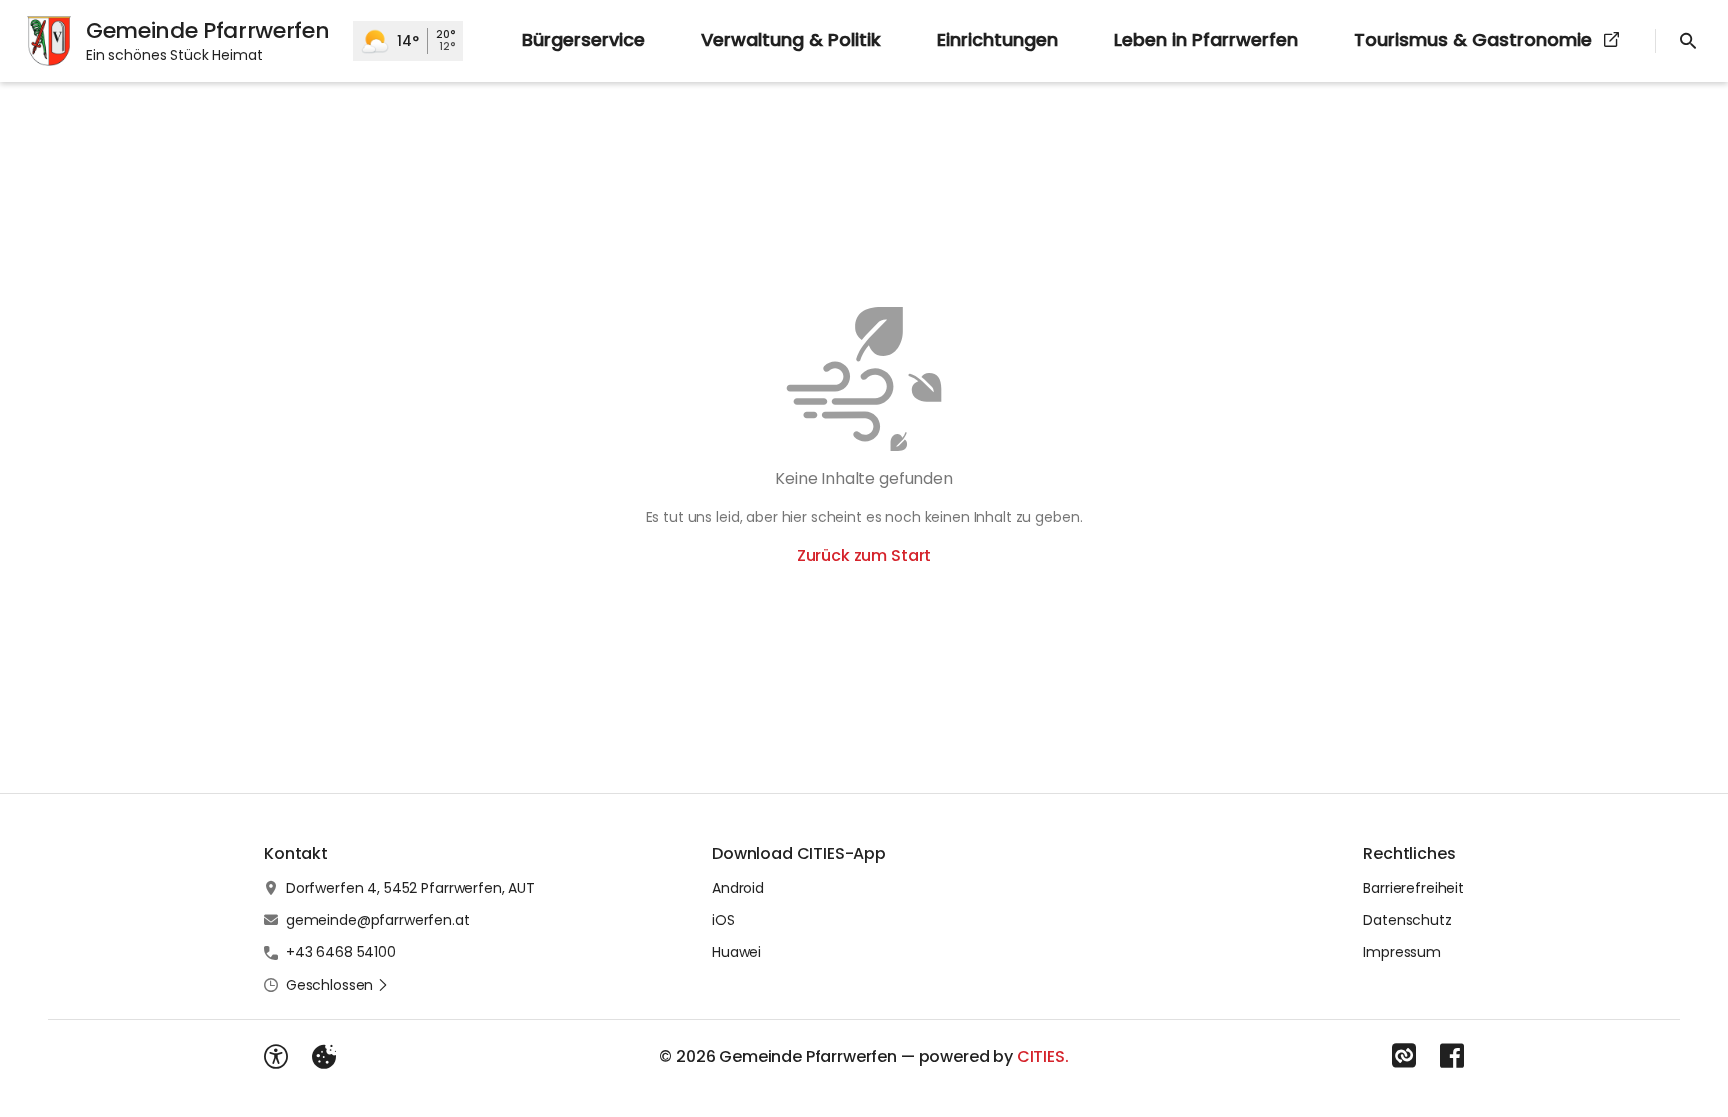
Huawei (736, 952)
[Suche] (1688, 41)
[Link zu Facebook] (1452, 1056)
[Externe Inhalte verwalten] (324, 1057)
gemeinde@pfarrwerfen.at (378, 920)
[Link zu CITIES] (1404, 1056)
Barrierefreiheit (1413, 888)
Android (738, 888)
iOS (723, 920)
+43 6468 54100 (341, 952)
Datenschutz (1407, 920)
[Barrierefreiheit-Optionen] (276, 1057)
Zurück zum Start (864, 555)
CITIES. (1043, 1056)
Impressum (1402, 952)
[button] (337, 985)
